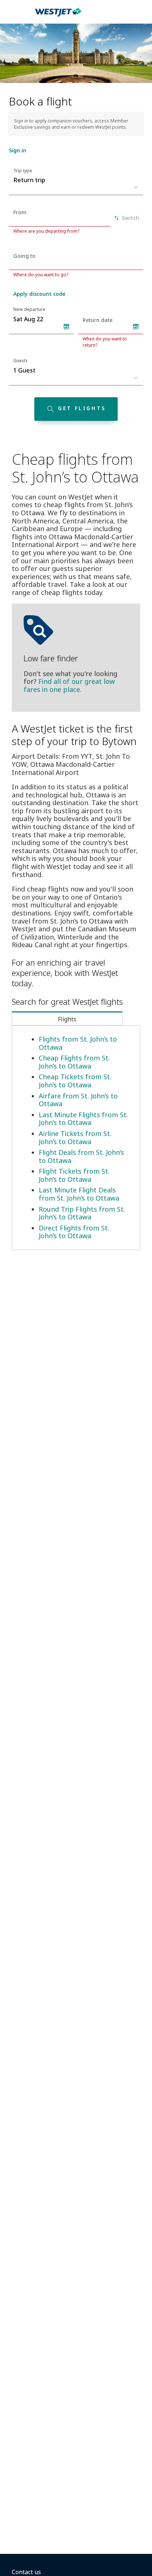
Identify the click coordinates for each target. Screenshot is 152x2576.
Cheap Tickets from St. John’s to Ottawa (75, 1081)
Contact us (26, 2572)
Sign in (18, 150)
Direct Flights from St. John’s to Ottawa (74, 1232)
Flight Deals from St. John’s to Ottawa (81, 1156)
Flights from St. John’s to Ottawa (78, 1043)
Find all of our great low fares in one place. (69, 685)
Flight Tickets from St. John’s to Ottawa (74, 1175)
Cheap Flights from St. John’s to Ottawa (74, 1062)
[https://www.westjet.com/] (58, 16)
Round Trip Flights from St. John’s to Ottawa (82, 1213)
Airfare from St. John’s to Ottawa (78, 1100)
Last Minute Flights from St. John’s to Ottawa (83, 1119)
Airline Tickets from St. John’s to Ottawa (75, 1138)
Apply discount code (39, 294)
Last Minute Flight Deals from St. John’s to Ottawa (79, 1194)
